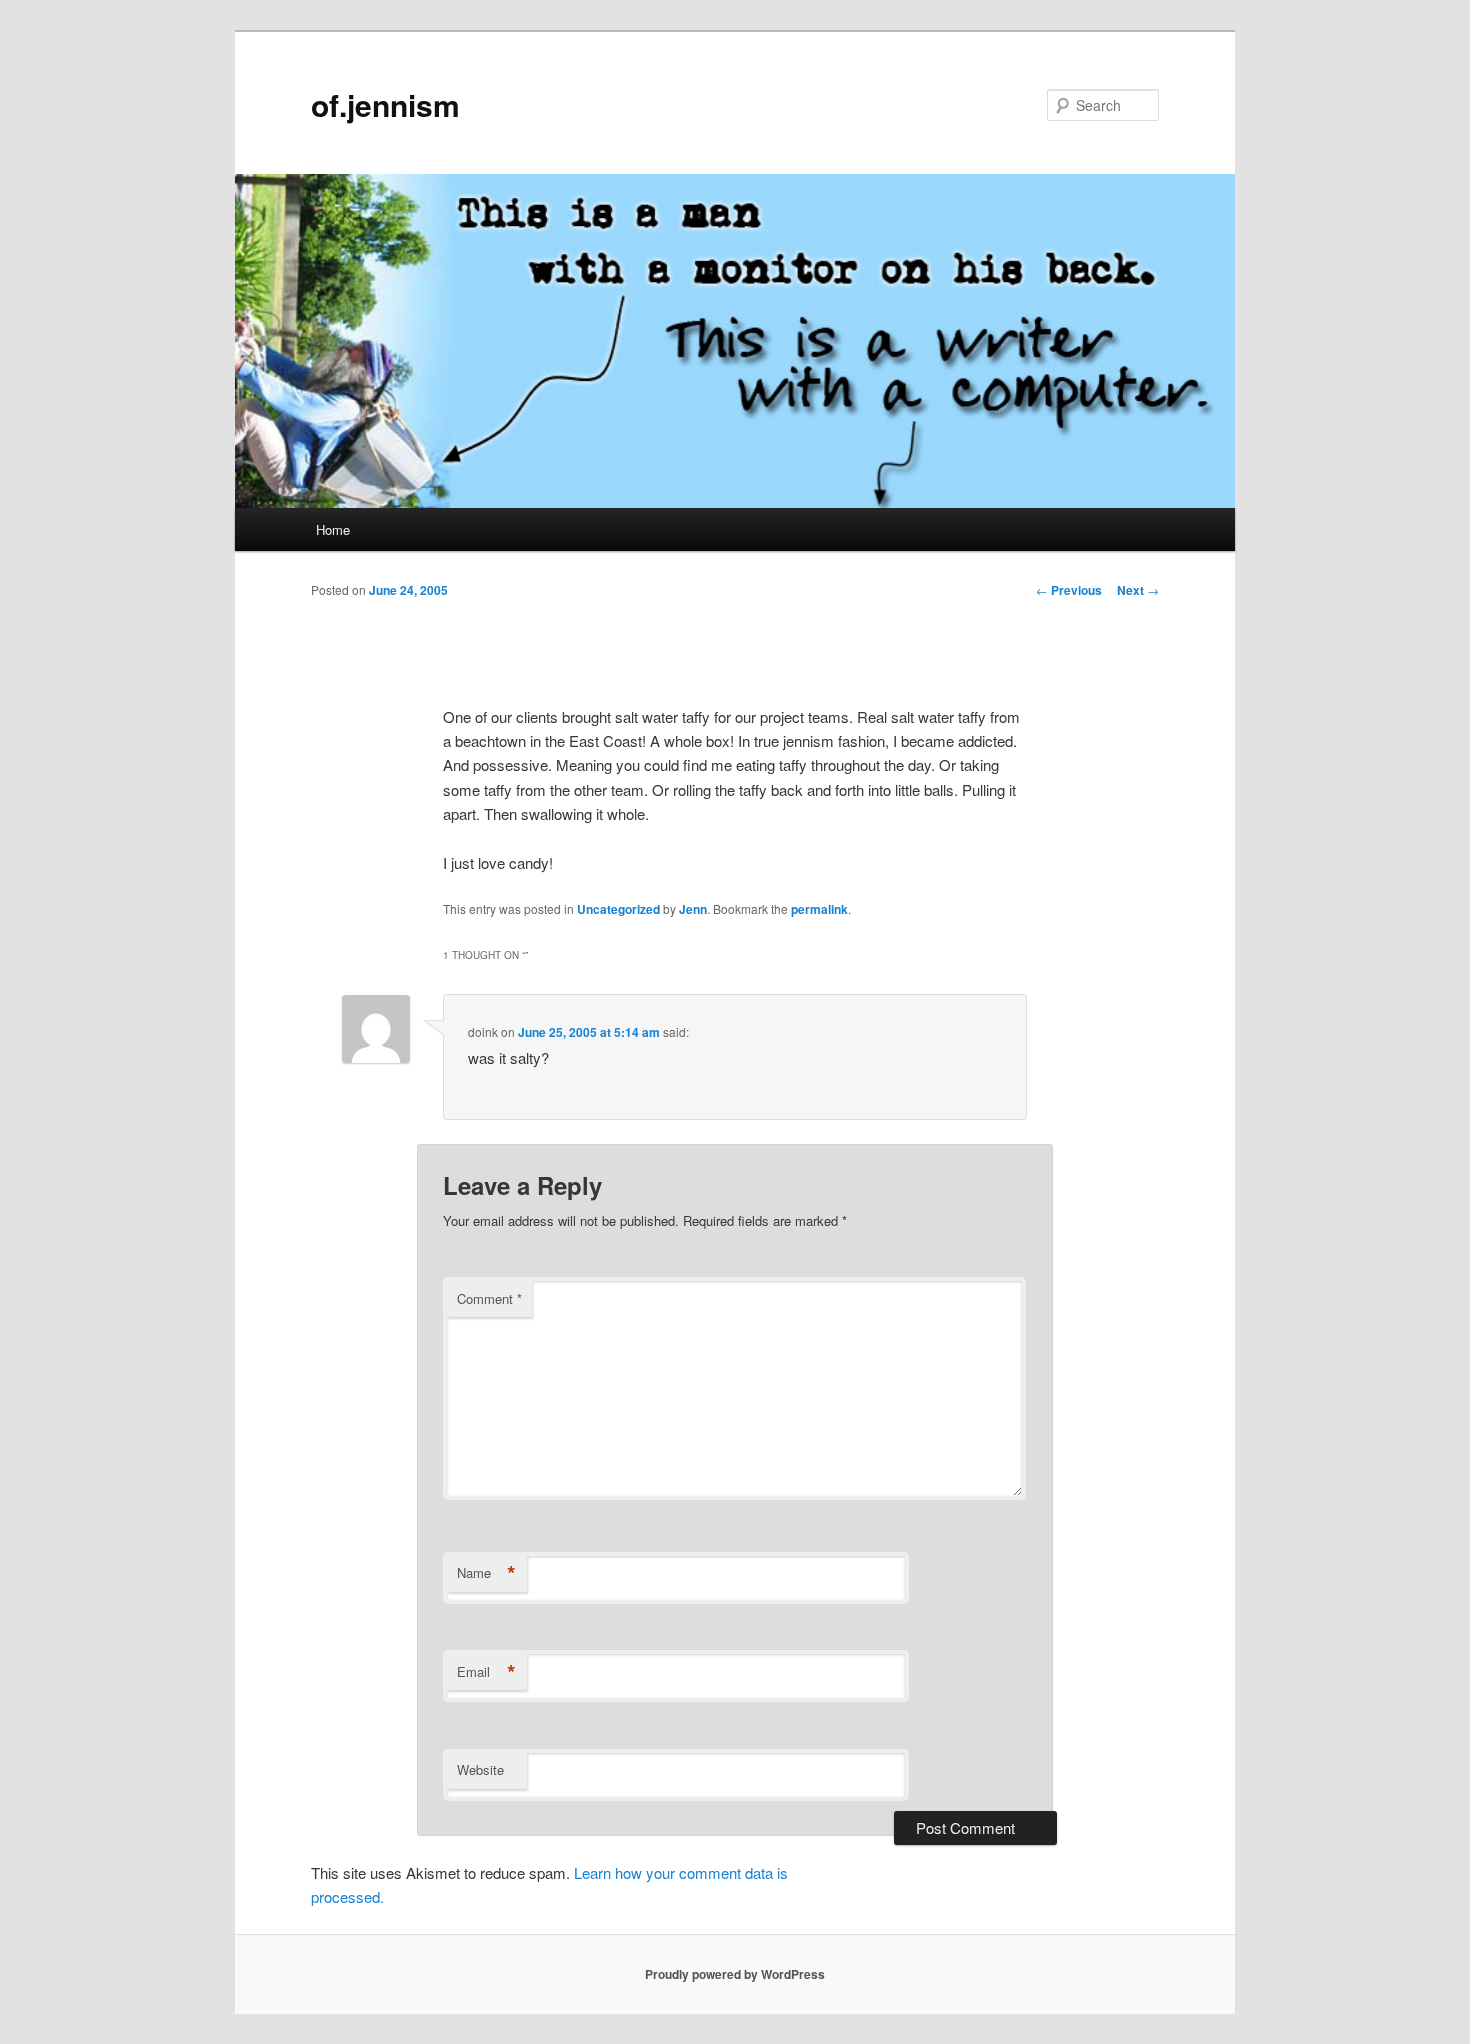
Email (486, 1672)
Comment (489, 1298)
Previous (1069, 590)
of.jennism (385, 104)
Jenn (693, 909)
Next (1138, 590)
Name (486, 1573)
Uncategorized (618, 909)
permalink (819, 909)
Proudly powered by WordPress (735, 1974)
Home (333, 529)
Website (480, 1769)
